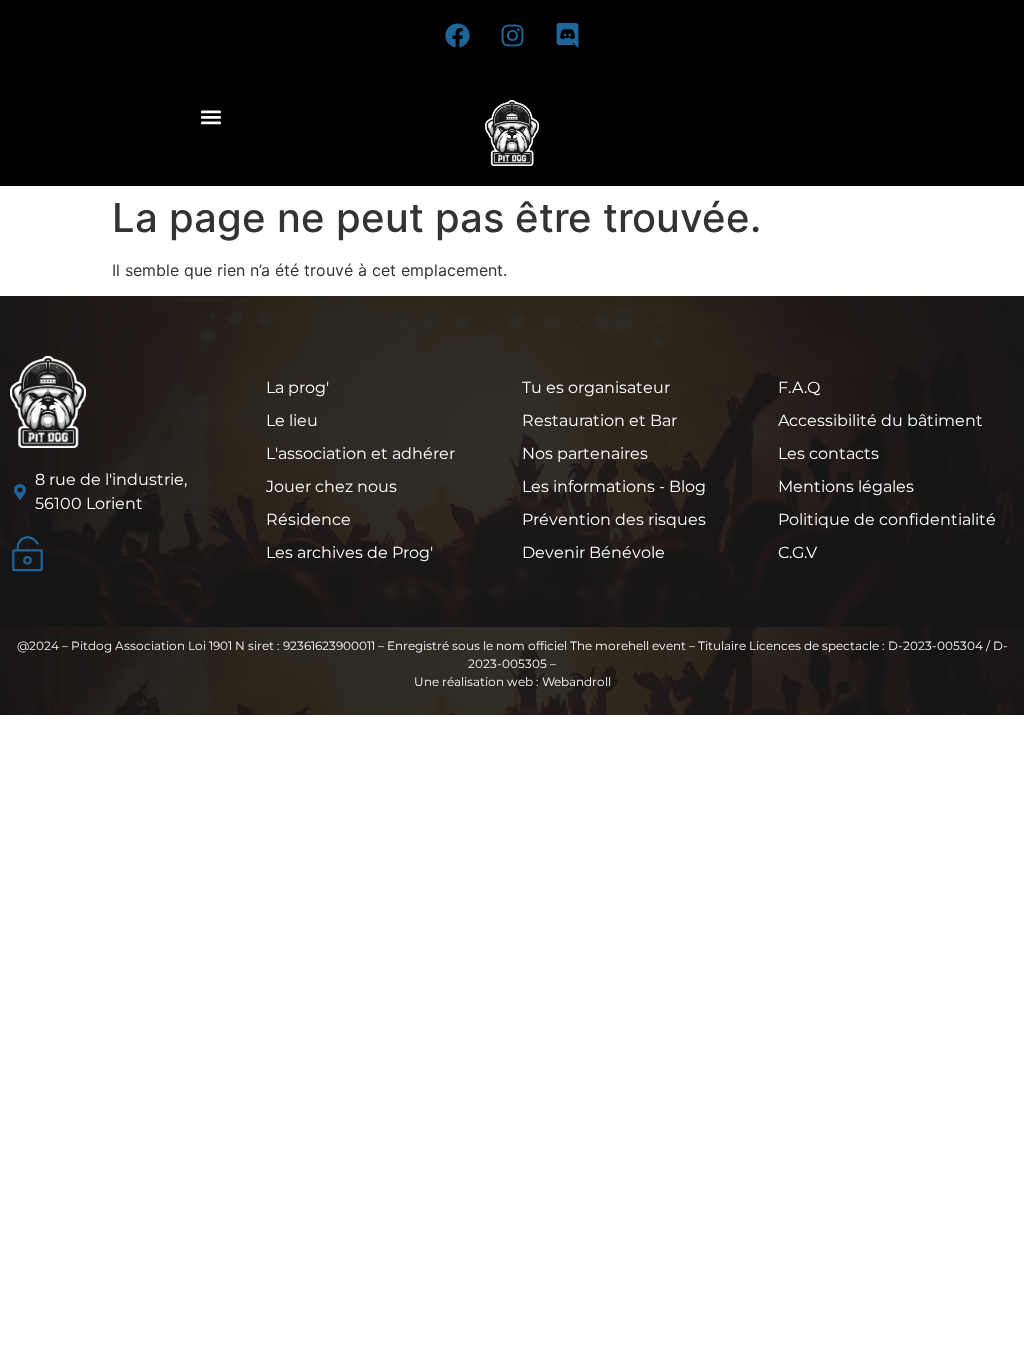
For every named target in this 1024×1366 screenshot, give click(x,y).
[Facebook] (457, 35)
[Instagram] (512, 35)
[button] (210, 116)
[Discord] (567, 35)
